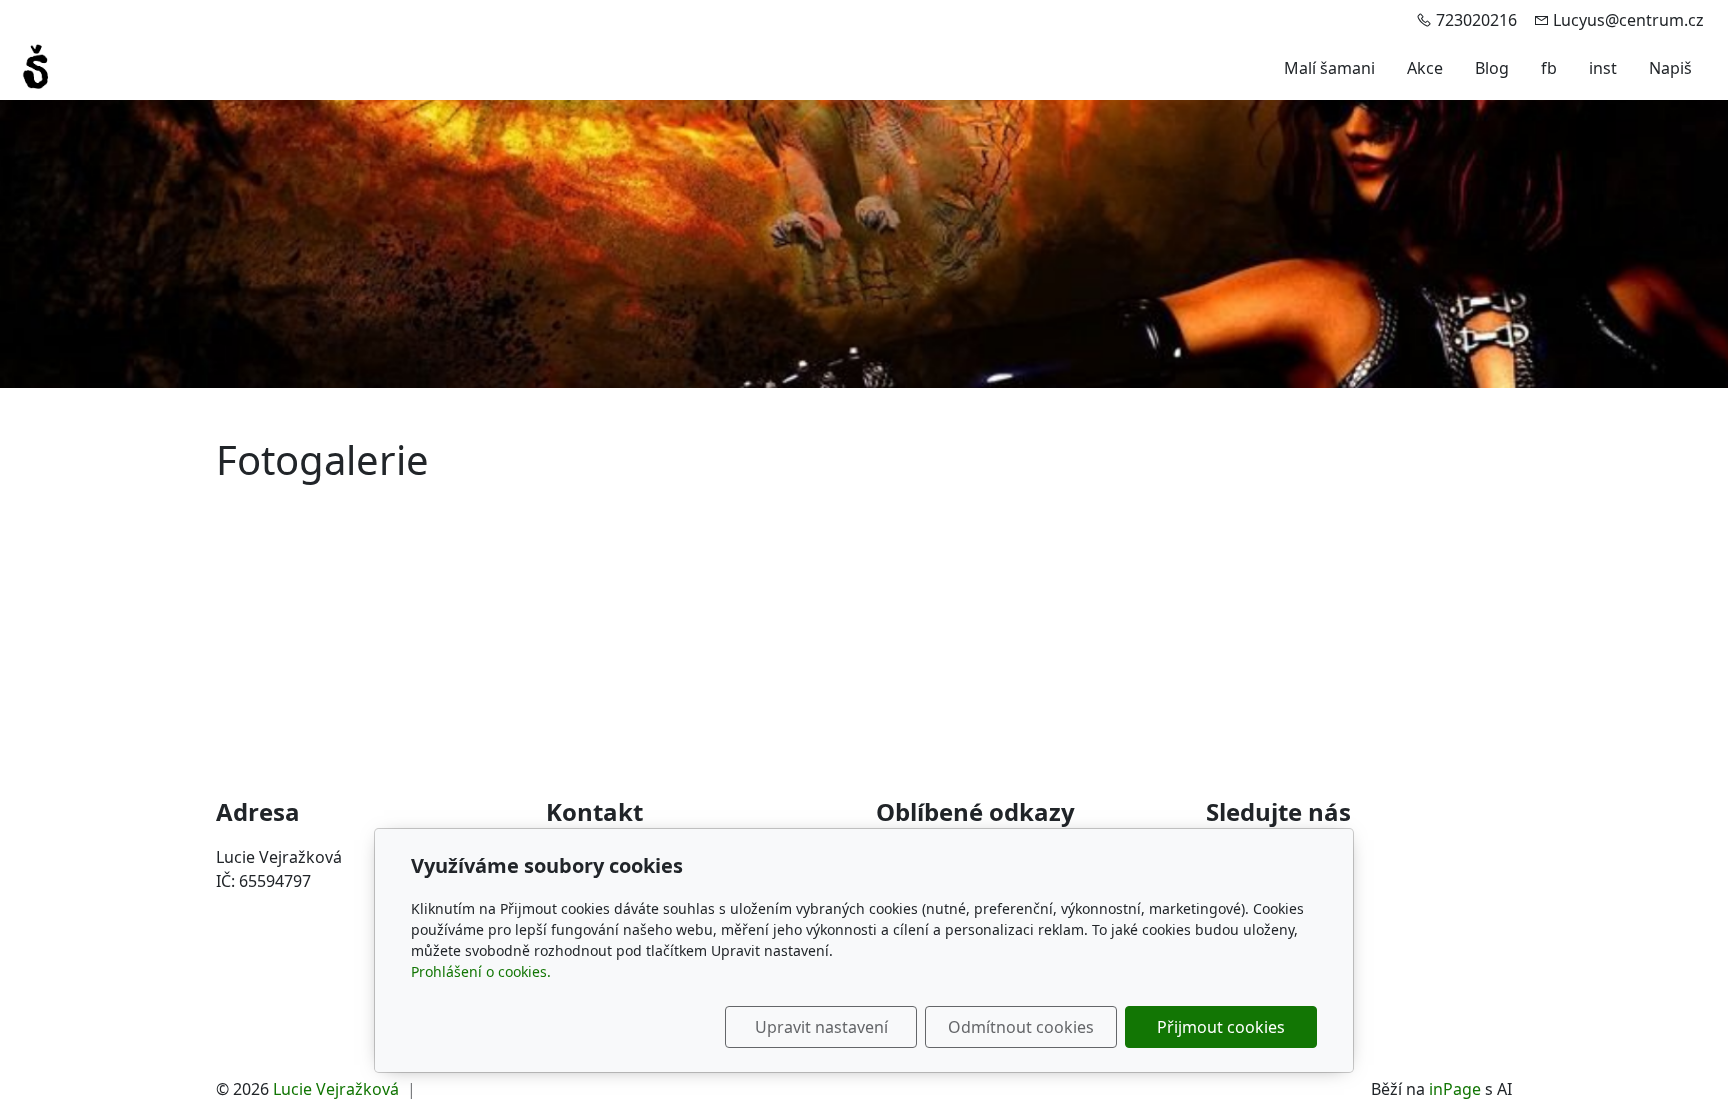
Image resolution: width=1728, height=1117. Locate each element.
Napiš (1670, 68)
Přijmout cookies (1221, 1027)
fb (1549, 68)
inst (1603, 68)
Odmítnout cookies (1021, 1027)
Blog (1492, 68)
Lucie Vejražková (336, 1089)
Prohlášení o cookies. (481, 971)
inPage (1455, 1089)
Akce (1425, 68)
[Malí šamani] (36, 66)
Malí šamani (1329, 68)
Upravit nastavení (821, 1027)
